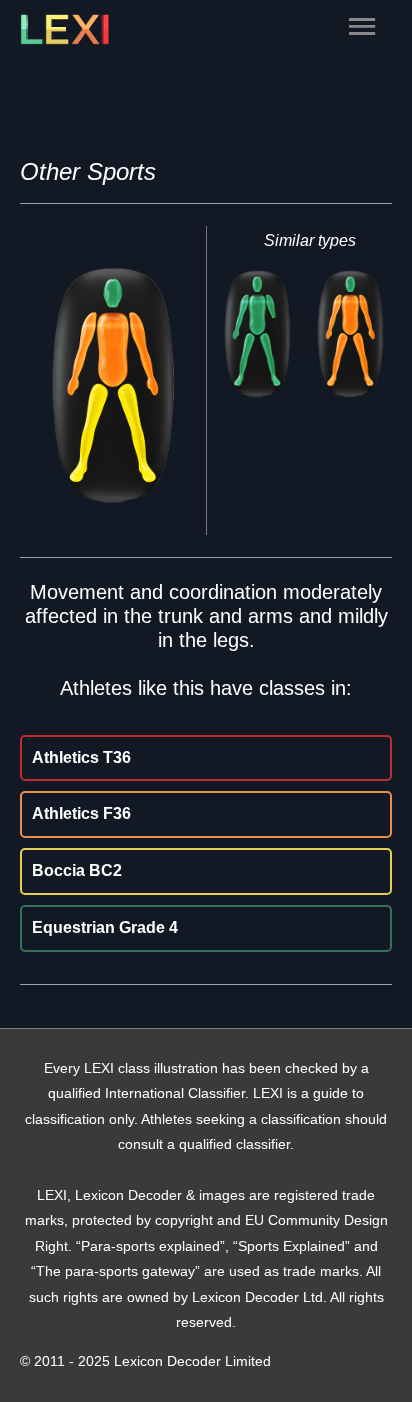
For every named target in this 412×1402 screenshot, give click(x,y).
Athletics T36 (81, 757)
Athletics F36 (81, 813)
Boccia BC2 (77, 870)
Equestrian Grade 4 (105, 927)
